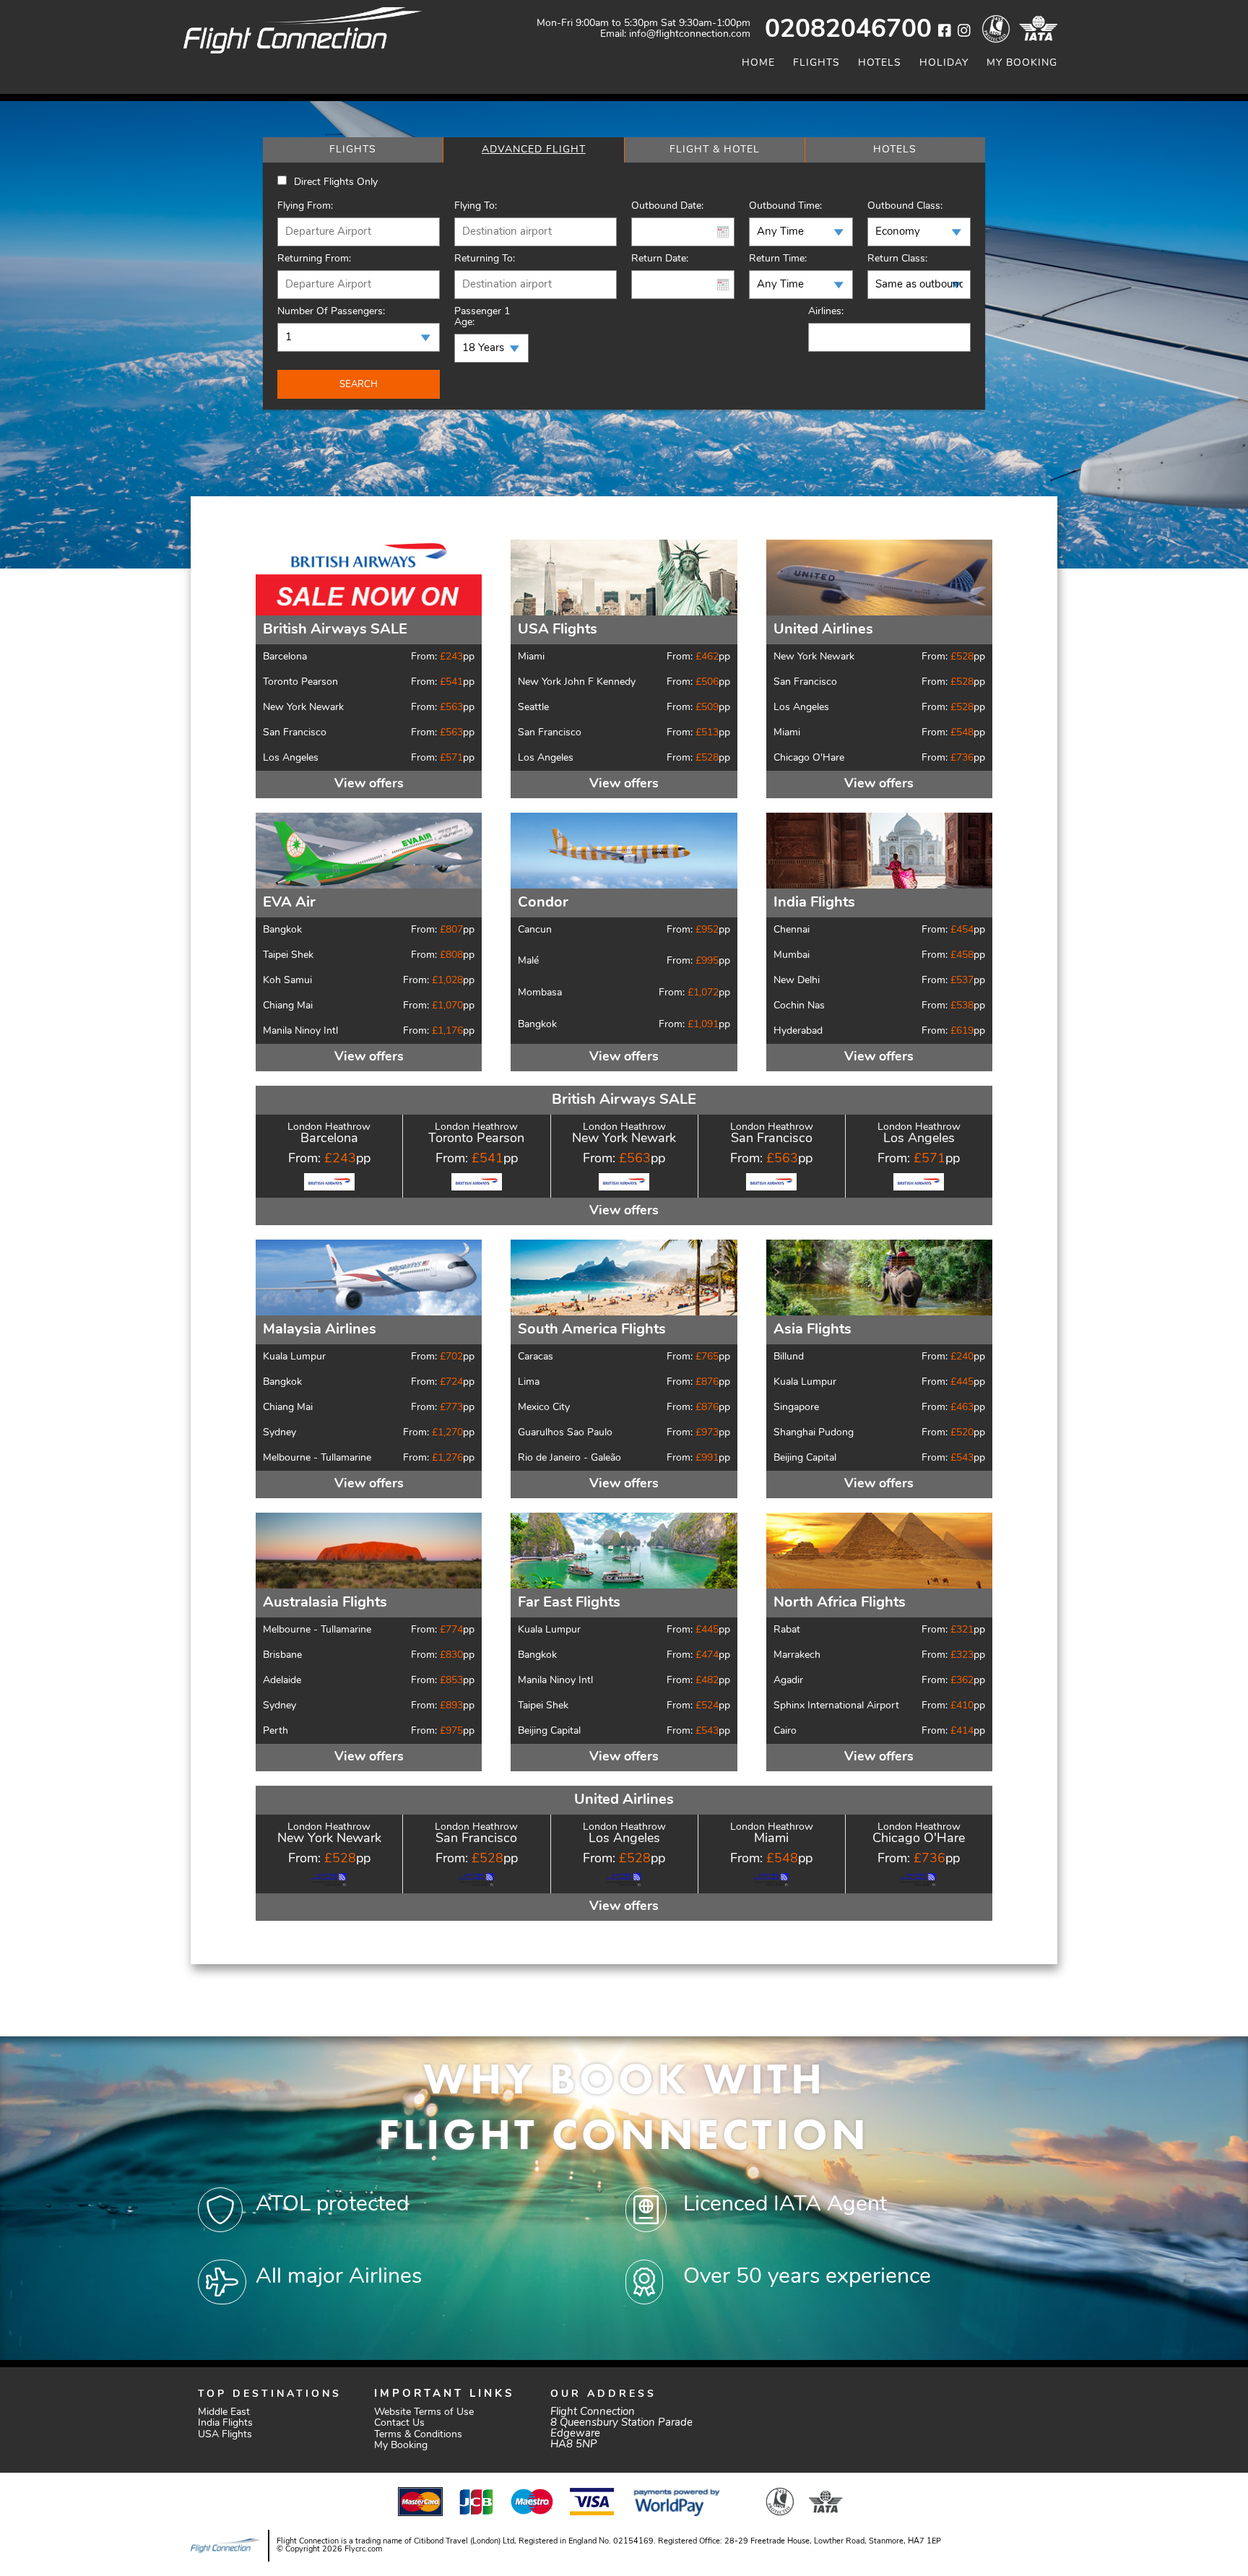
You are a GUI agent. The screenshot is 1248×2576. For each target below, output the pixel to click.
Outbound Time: (785, 206)
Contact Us (399, 2423)
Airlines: (826, 312)
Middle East (224, 2412)
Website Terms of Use (424, 2412)
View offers (369, 785)
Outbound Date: (667, 206)
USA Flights (225, 2435)
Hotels (880, 63)
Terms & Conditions (418, 2435)
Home (758, 63)
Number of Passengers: (331, 312)
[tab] (353, 150)
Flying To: (476, 206)
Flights (816, 63)
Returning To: (485, 259)
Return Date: (660, 259)
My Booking (1022, 63)
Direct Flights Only (336, 182)
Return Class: (897, 259)
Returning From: (314, 259)
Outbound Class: (905, 206)
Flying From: (305, 206)
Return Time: (778, 259)
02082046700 (848, 31)
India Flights (225, 2423)
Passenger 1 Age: (482, 317)
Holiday (944, 63)
